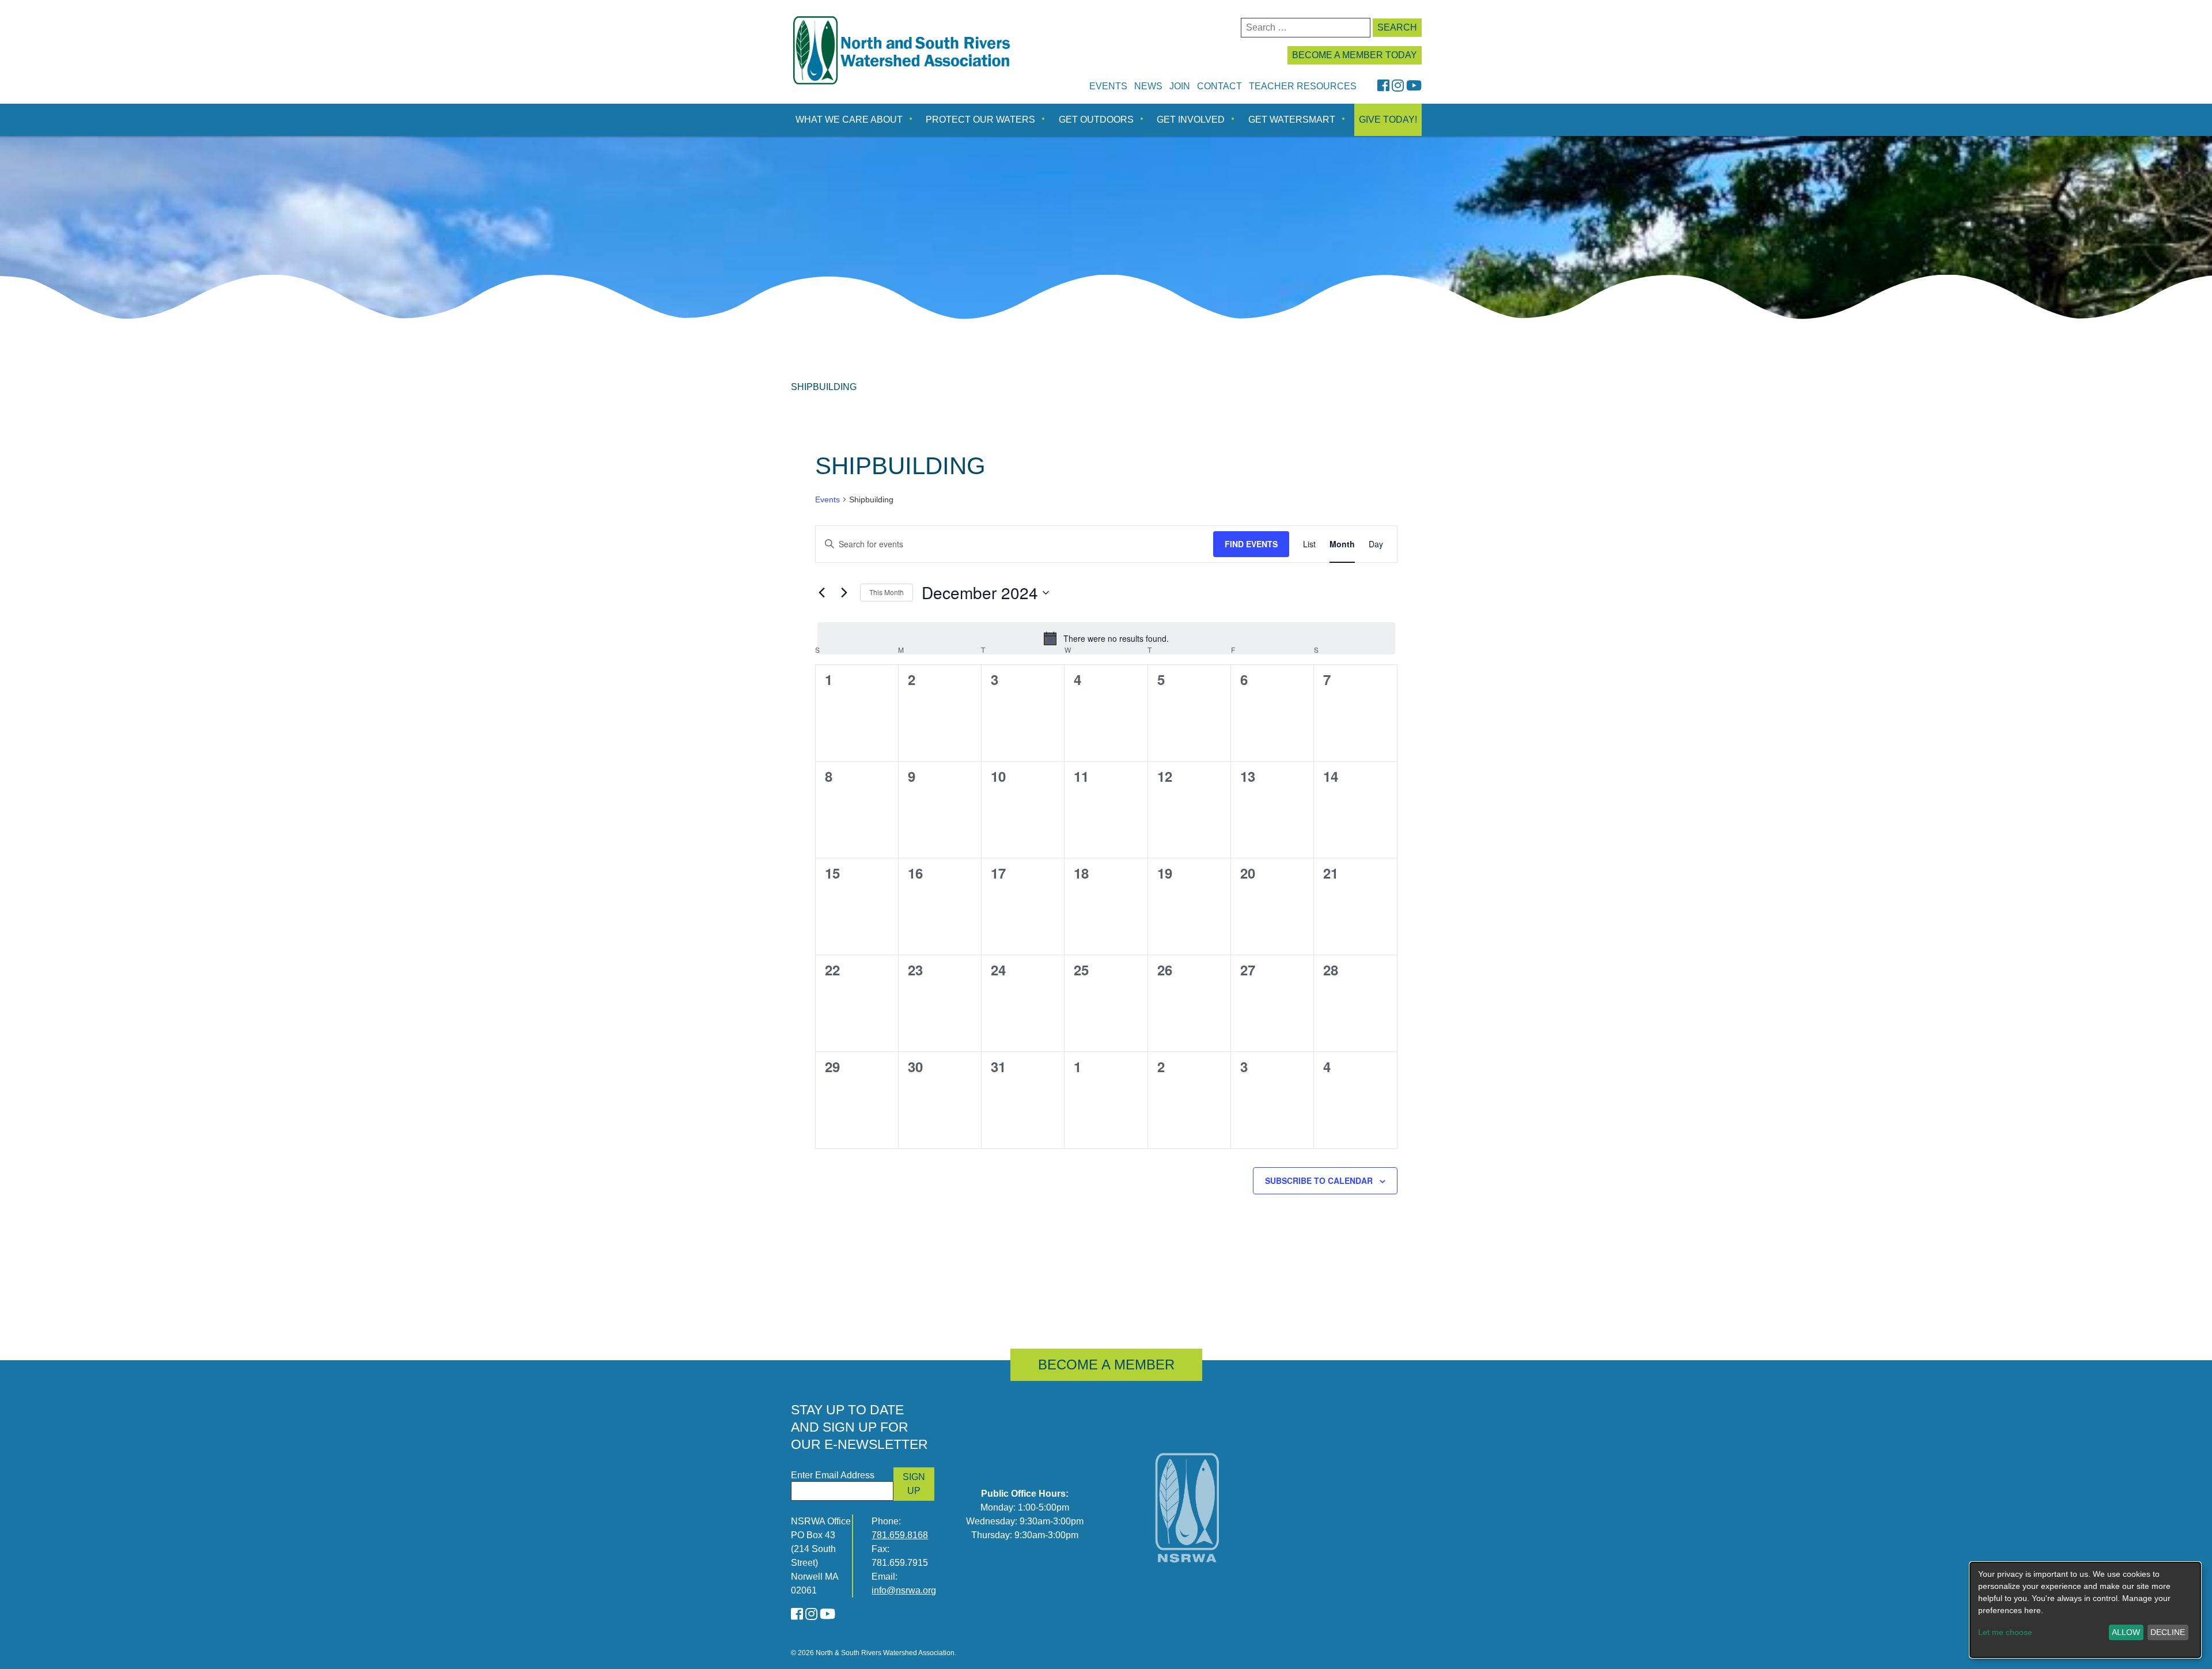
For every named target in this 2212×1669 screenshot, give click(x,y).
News (1148, 86)
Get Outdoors (1096, 120)
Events (1108, 86)
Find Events (1251, 544)
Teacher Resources (1303, 86)
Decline (2168, 1632)
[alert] (1106, 638)
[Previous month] (822, 593)
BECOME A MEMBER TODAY (1355, 55)
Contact (1219, 86)
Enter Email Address (833, 1475)
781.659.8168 (900, 1535)
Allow (2126, 1632)
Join (1180, 86)
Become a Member (1106, 1365)
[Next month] (844, 593)
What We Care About (849, 120)
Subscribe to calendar (1319, 1180)
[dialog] (2085, 1610)
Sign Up (914, 1484)
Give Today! (1388, 120)
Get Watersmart (1292, 120)
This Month (887, 592)
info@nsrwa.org (904, 1590)
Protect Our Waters (980, 120)
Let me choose (2005, 1632)
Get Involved (1191, 120)
